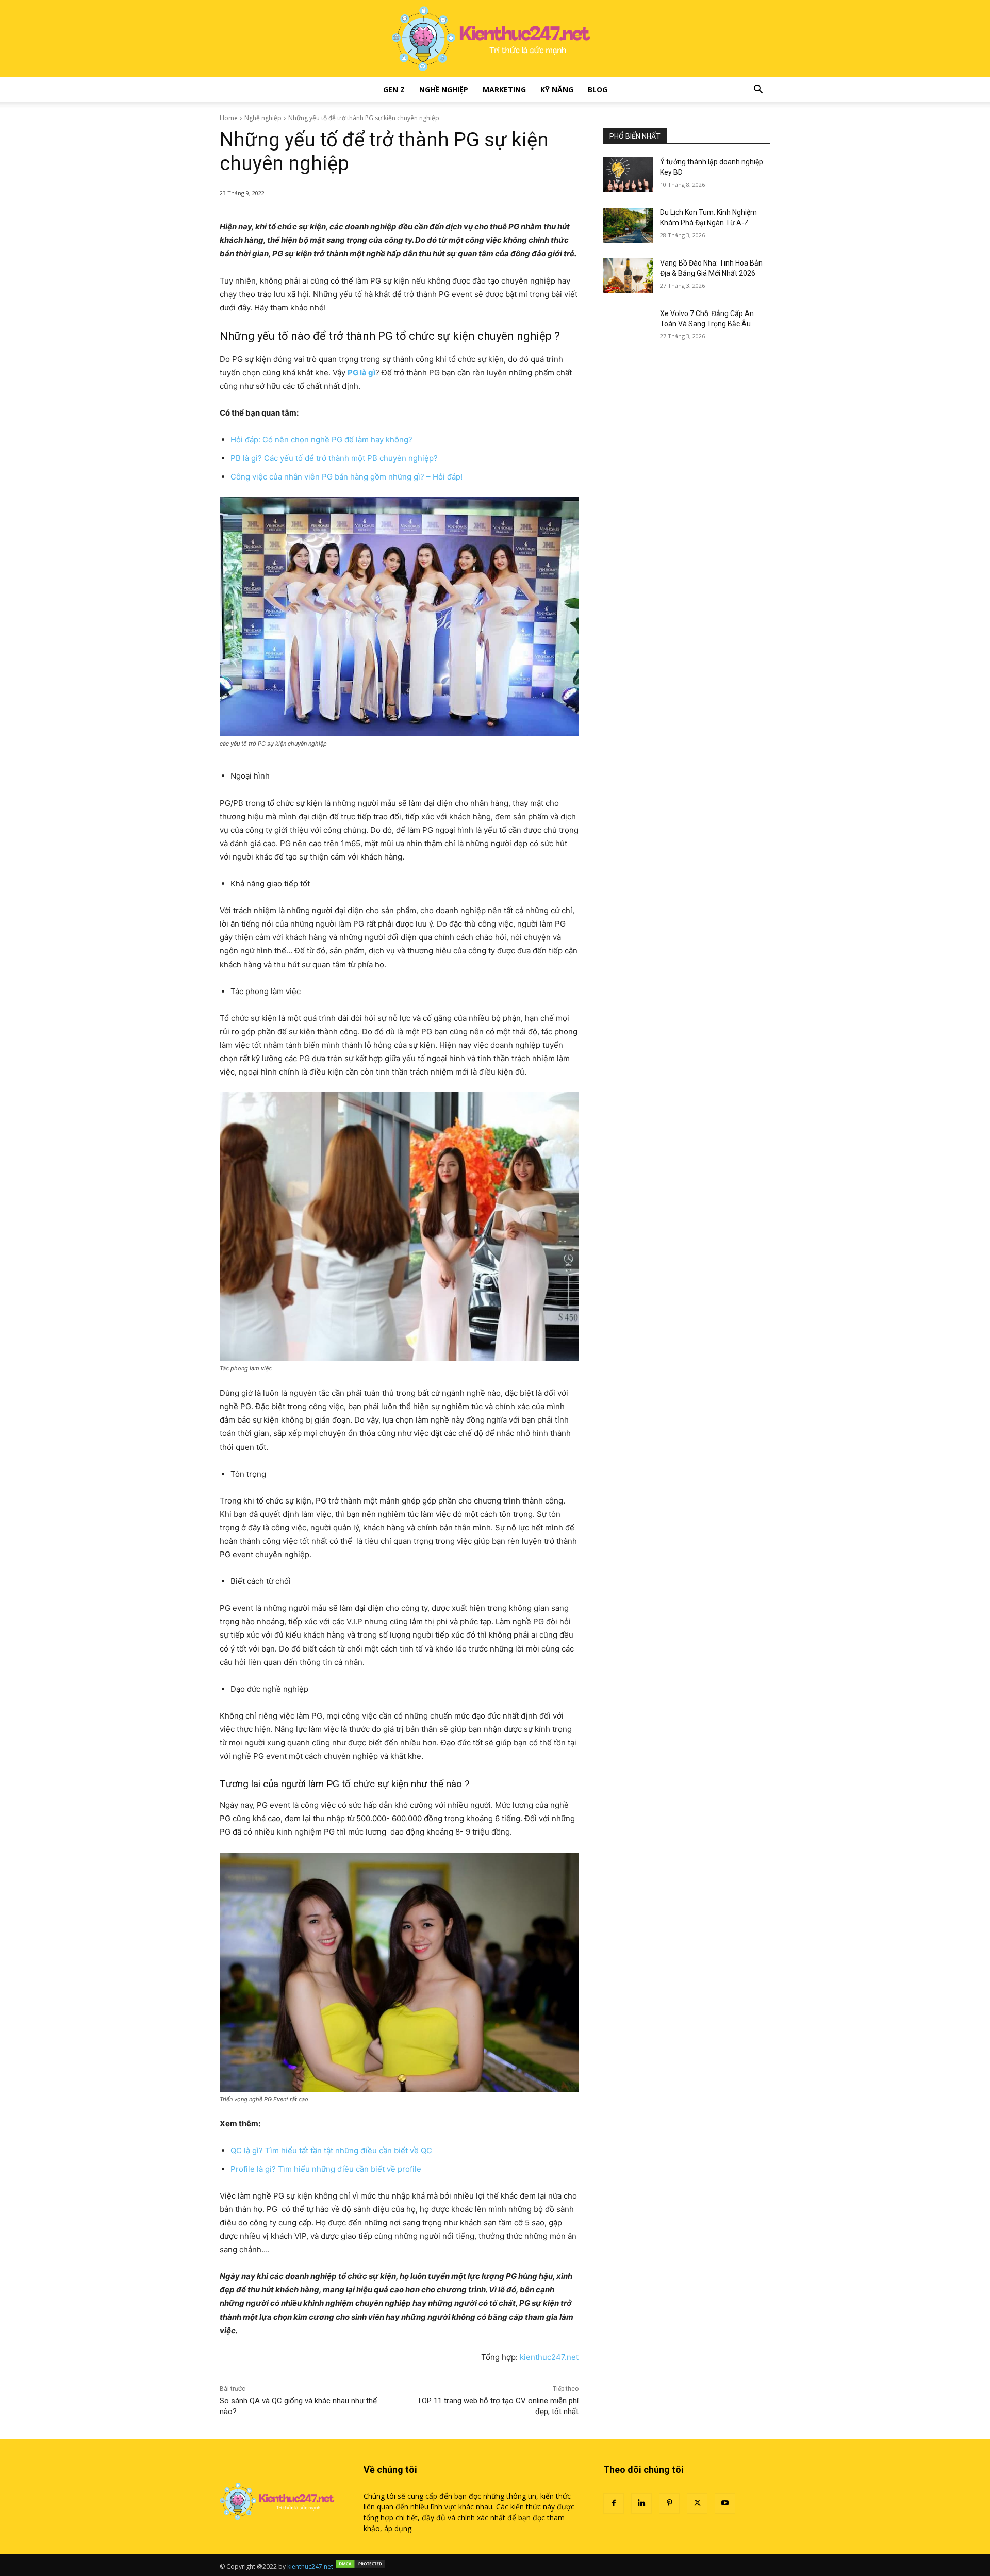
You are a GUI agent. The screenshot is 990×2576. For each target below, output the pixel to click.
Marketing (504, 89)
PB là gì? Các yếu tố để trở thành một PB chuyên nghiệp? (334, 458)
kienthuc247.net (549, 2357)
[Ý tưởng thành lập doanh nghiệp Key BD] (628, 175)
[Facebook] (614, 2503)
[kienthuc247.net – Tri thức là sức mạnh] (495, 39)
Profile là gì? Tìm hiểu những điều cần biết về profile (326, 2169)
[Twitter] (697, 2503)
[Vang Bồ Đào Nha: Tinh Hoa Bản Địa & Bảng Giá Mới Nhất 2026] (628, 276)
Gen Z (394, 89)
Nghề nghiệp (444, 89)
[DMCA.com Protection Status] (360, 2566)
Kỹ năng (557, 89)
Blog (598, 89)
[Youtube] (725, 2503)
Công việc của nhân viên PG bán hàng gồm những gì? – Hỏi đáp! (346, 477)
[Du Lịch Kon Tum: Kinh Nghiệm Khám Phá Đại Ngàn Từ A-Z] (628, 225)
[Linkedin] (641, 2503)
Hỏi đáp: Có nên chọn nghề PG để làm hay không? (321, 440)
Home (229, 118)
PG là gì (361, 373)
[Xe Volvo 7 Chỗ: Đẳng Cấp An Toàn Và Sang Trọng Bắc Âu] (628, 326)
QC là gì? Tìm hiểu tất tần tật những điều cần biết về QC (331, 2150)
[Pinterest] (669, 2503)
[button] (758, 90)
